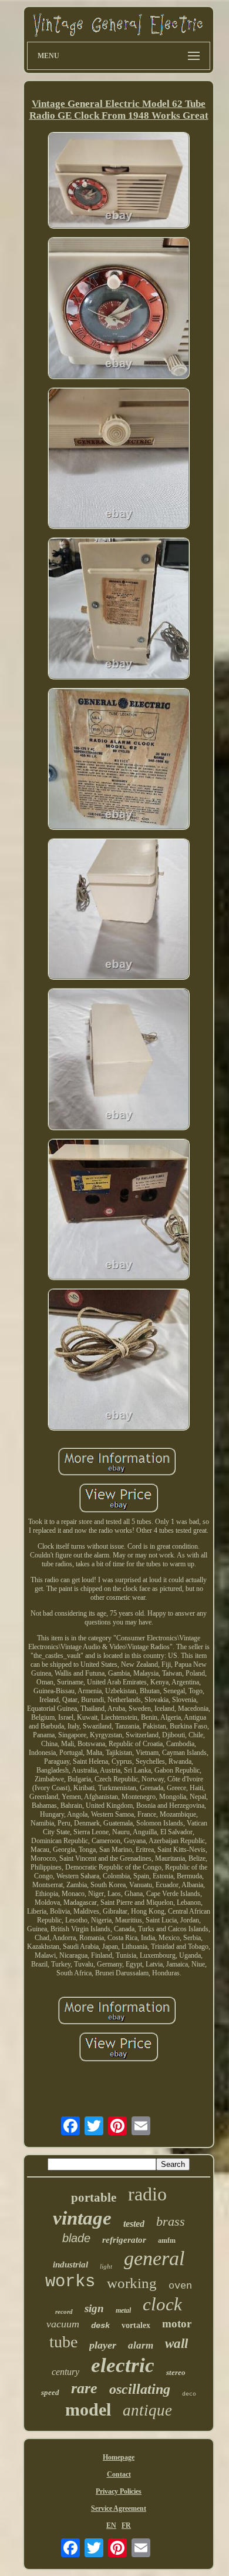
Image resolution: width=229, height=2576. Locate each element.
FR (126, 2525)
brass (171, 2221)
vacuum (63, 2324)
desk (100, 2326)
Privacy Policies (119, 2491)
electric (123, 2365)
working (132, 2283)
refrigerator (124, 2240)
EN (111, 2525)
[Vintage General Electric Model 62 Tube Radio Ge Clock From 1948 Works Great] (119, 182)
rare (84, 2388)
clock (162, 2304)
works (70, 2282)
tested (134, 2224)
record (64, 2312)
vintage (82, 2218)
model (88, 2409)
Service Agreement (119, 2508)
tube (63, 2342)
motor (177, 2324)
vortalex (136, 2325)
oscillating (140, 2389)
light (106, 2266)
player (103, 2345)
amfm (167, 2240)
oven (180, 2286)
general (154, 2258)
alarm (141, 2345)
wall (176, 2344)
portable (94, 2198)
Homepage (119, 2457)
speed (50, 2392)
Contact (119, 2474)
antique (147, 2410)
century (65, 2372)
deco (189, 2394)
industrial (70, 2265)
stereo (176, 2372)
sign (94, 2308)
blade (76, 2238)
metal (123, 2310)
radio (147, 2194)
